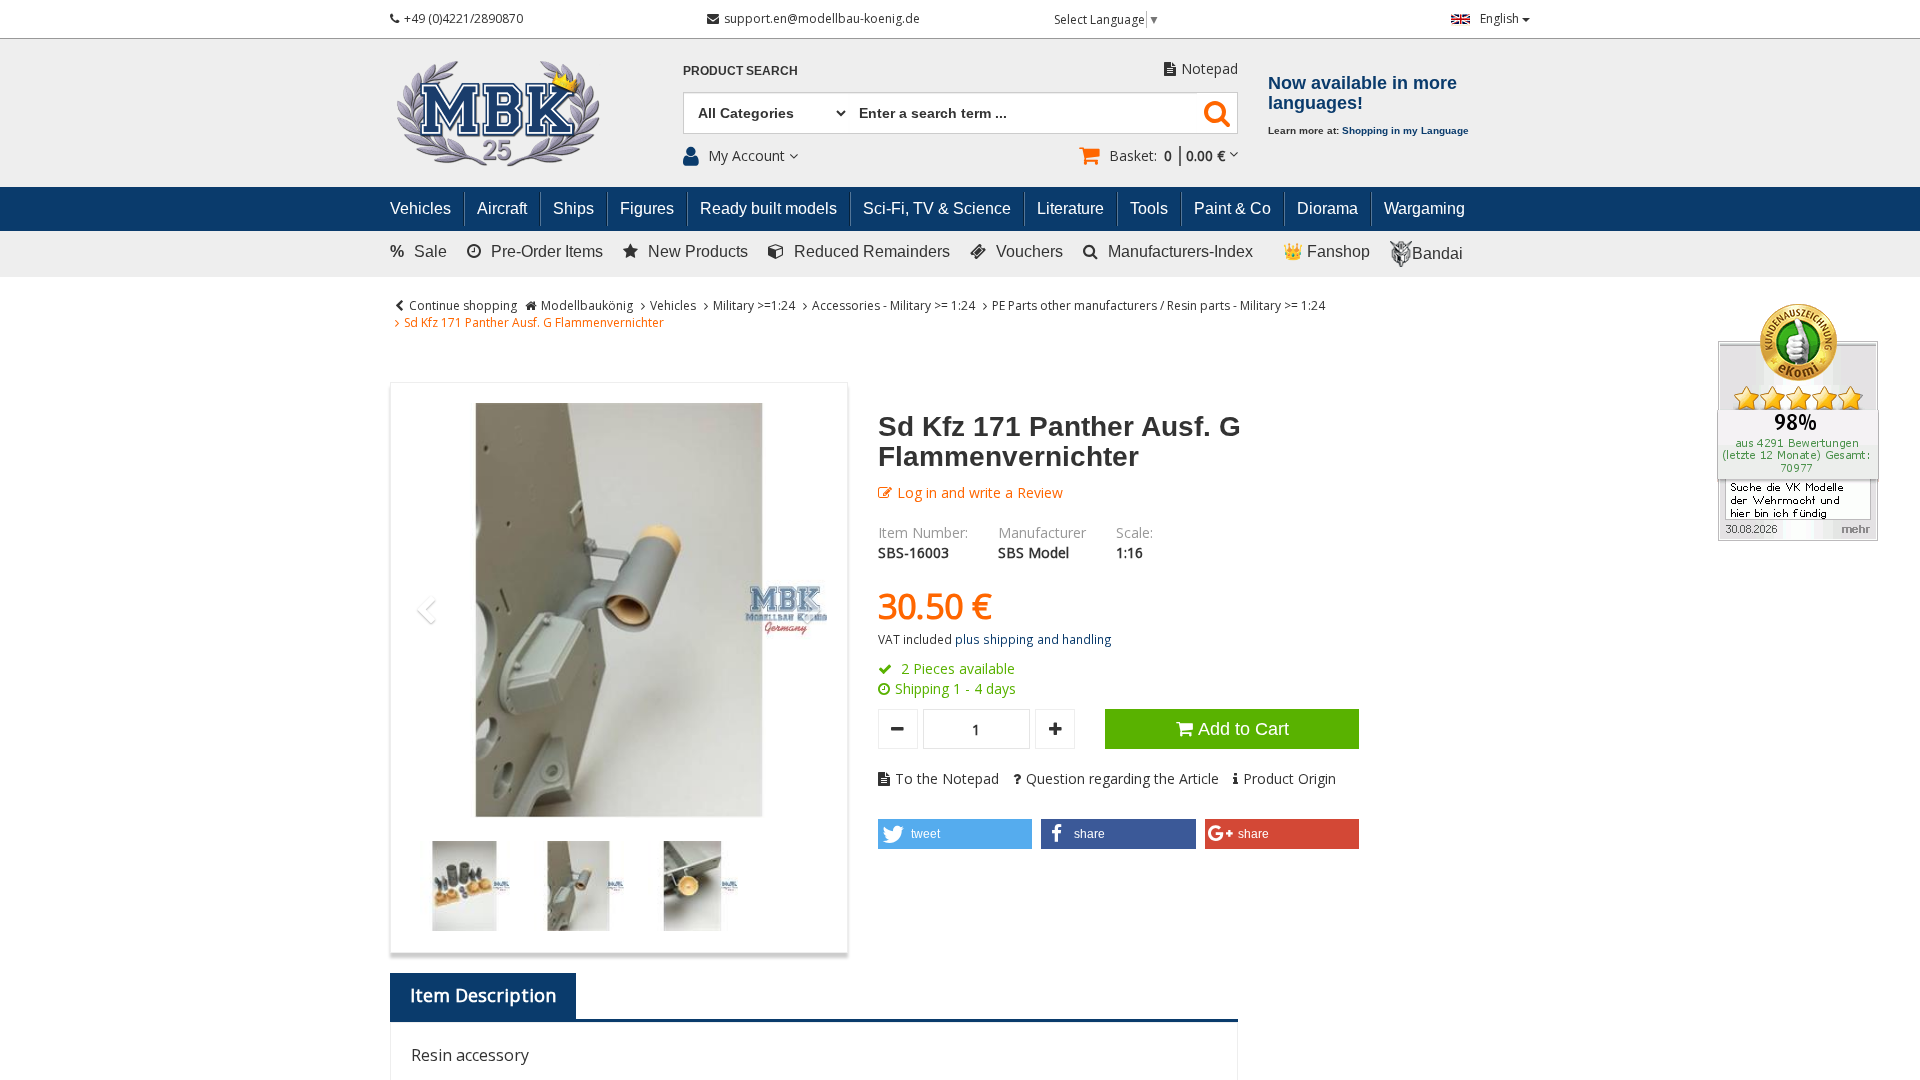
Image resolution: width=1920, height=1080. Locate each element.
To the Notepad (947, 778)
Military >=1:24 (754, 305)
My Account (746, 155)
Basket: (1167, 155)
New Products (698, 251)
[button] (955, 834)
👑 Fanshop (1326, 251)
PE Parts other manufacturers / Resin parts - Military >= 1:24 (1158, 305)
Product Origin (1289, 778)
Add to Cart (1243, 729)
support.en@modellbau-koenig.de (822, 18)
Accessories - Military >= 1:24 (893, 305)
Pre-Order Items (547, 251)
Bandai (1437, 253)
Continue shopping (463, 305)
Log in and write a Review (980, 492)
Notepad (1209, 68)
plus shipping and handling (1033, 639)
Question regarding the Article (1122, 778)
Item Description (483, 995)
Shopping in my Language (1405, 130)
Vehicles (673, 305)
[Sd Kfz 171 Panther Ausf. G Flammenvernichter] (619, 611)
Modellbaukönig (587, 305)
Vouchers (1029, 251)
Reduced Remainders (872, 251)
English (1501, 18)
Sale (418, 251)
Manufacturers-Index (1180, 251)
